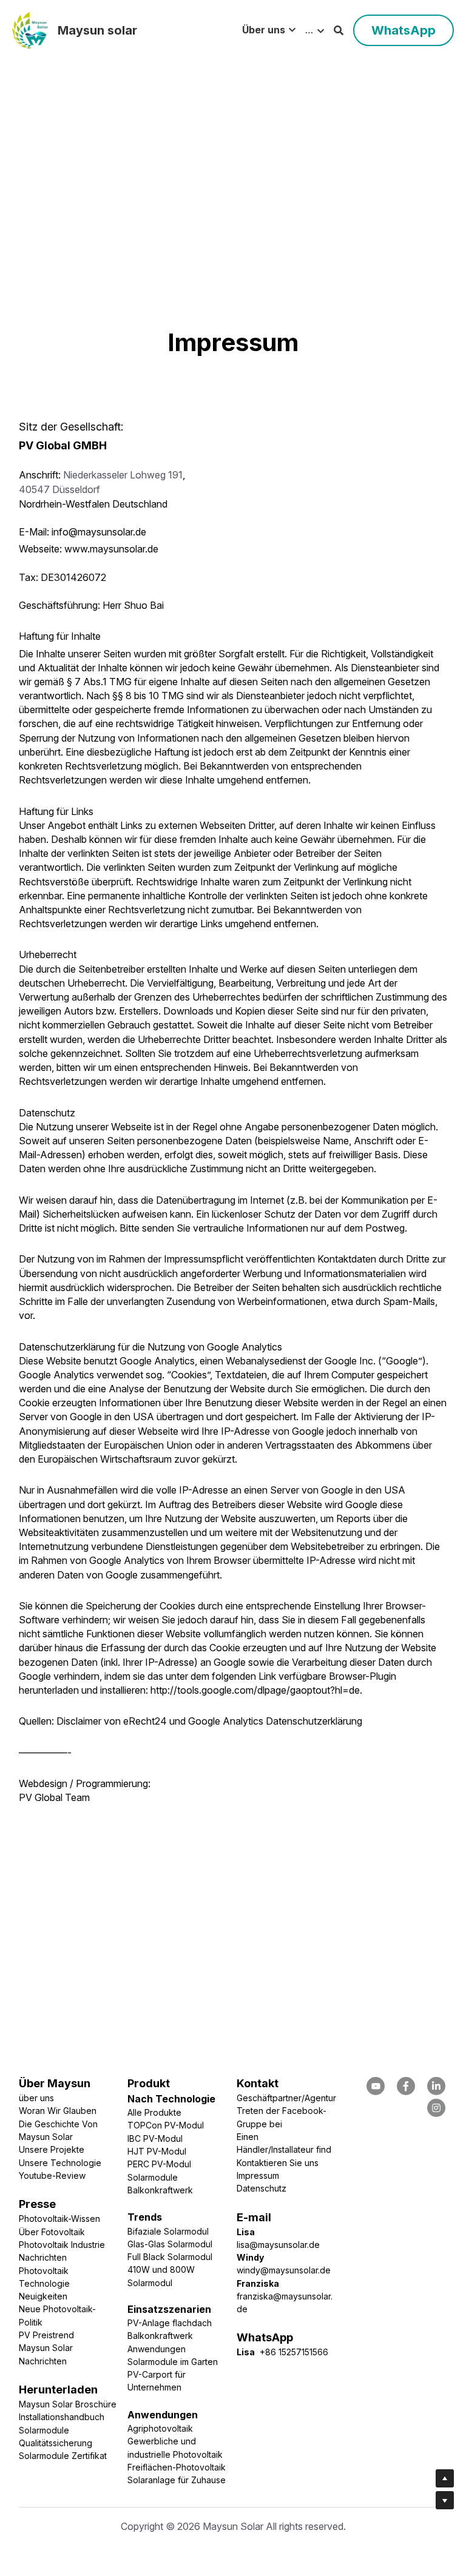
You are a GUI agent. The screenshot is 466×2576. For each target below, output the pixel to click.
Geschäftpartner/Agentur (286, 2098)
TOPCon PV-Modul (166, 2125)
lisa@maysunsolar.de (278, 2245)
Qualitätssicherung (56, 2443)
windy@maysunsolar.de (284, 2270)
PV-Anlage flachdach (170, 2323)
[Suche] (339, 30)
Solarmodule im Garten (173, 2362)
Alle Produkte (154, 2112)
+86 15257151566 (292, 2352)
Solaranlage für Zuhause (177, 2480)
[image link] (30, 29)
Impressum (258, 2175)
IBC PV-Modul (155, 2138)
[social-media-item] (406, 2086)
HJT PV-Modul (157, 2151)
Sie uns (304, 2163)
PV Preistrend (46, 2335)
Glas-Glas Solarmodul (170, 2244)
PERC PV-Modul (159, 2164)
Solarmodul (150, 2283)
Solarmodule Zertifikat (63, 2456)
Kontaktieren (263, 2163)
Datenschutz (262, 2188)
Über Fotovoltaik (52, 2232)
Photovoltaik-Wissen (59, 2219)
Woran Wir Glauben (58, 2111)
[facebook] (376, 2086)
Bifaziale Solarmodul (168, 2231)
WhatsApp (404, 30)
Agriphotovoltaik (160, 2428)
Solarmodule (44, 2430)
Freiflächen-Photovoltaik (177, 2467)
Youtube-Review (52, 2175)
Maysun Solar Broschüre (68, 2404)
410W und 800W (162, 2269)
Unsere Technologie (60, 2163)
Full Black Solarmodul (170, 2257)
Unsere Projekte (52, 2149)
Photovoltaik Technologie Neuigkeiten (46, 2284)
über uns (36, 2098)
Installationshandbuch (62, 2417)
